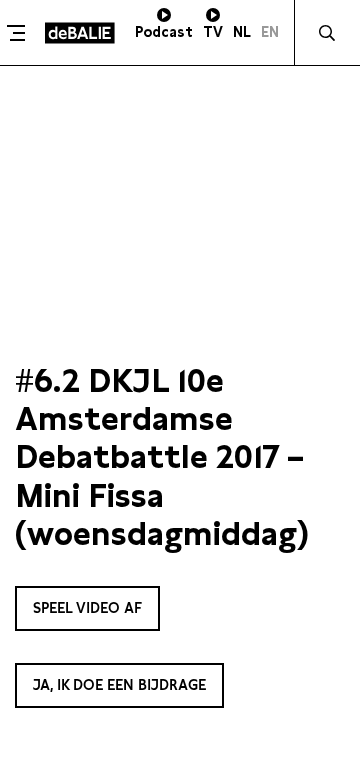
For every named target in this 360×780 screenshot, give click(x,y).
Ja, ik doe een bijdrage (119, 685)
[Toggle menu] (20, 33)
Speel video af (87, 608)
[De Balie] (80, 33)
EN (270, 32)
